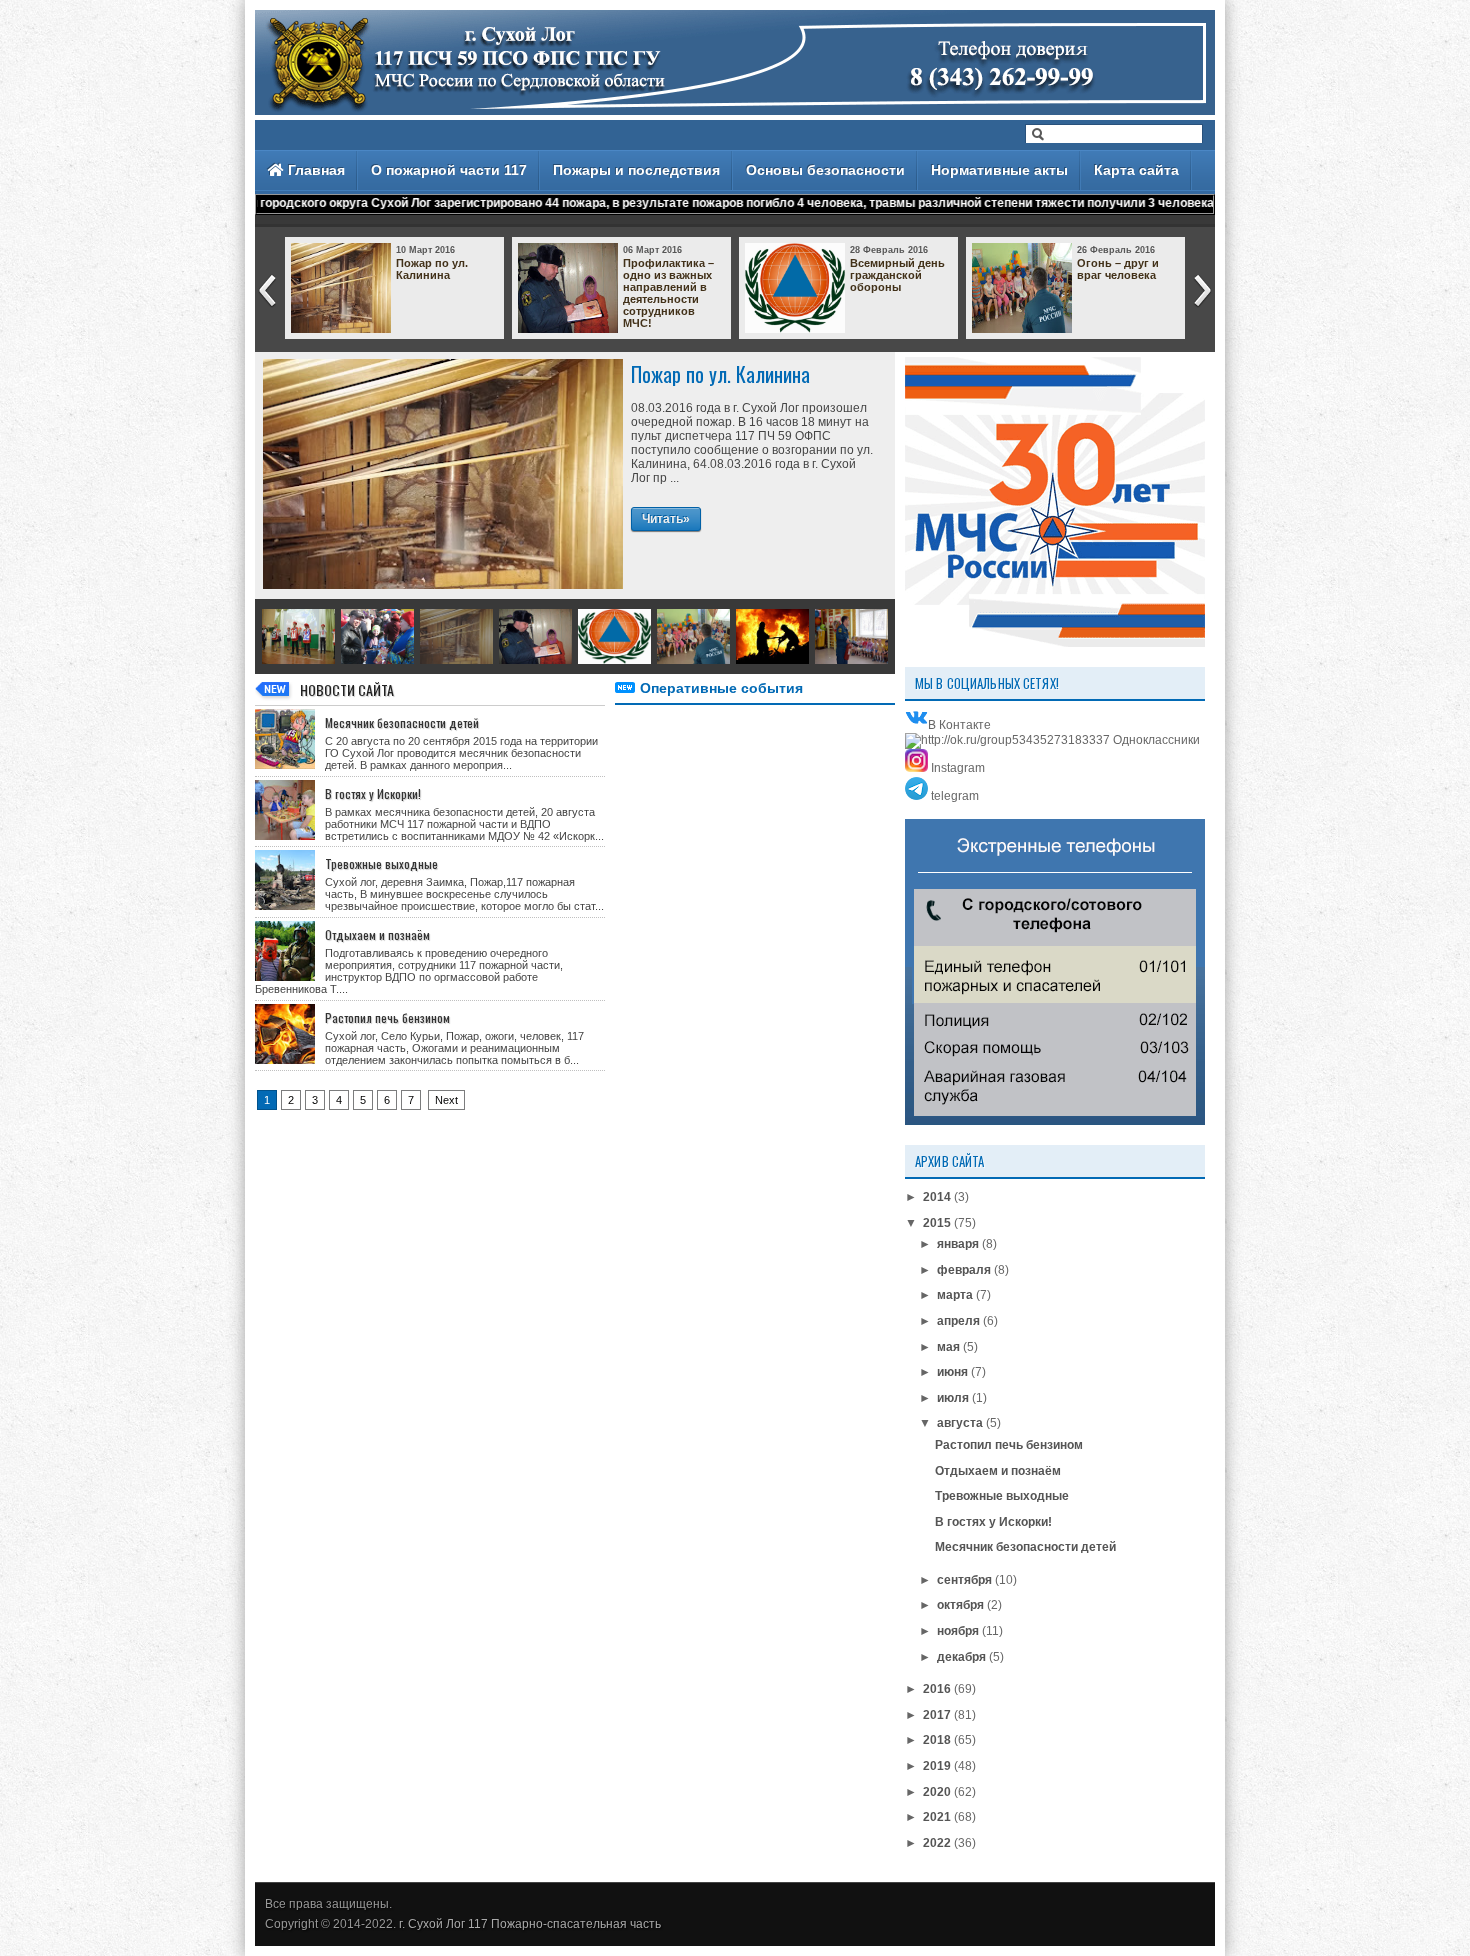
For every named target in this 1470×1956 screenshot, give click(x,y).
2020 (937, 1792)
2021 (937, 1817)
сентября (964, 1580)
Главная (314, 170)
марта (955, 1295)
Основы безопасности (825, 170)
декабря (961, 1657)
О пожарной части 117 (449, 170)
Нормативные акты (999, 170)
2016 (937, 1689)
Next (446, 1100)
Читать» (666, 519)
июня (952, 1372)
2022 (937, 1843)
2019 (937, 1766)
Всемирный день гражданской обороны (897, 275)
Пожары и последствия (636, 170)
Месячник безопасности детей (402, 722)
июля (953, 1398)
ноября (958, 1631)
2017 (937, 1715)
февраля (964, 1270)
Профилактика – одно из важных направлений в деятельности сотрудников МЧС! (668, 293)
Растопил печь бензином (387, 1017)
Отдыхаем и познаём (377, 934)
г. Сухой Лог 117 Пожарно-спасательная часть (530, 1924)
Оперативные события (721, 688)
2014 (937, 1197)
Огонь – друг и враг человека (1118, 269)
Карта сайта (1136, 170)
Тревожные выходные (381, 863)
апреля (958, 1321)
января (958, 1244)
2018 (937, 1740)
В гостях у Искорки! (373, 793)
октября (960, 1605)
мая (948, 1347)
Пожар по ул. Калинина (432, 269)
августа (960, 1423)
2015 (937, 1223)
